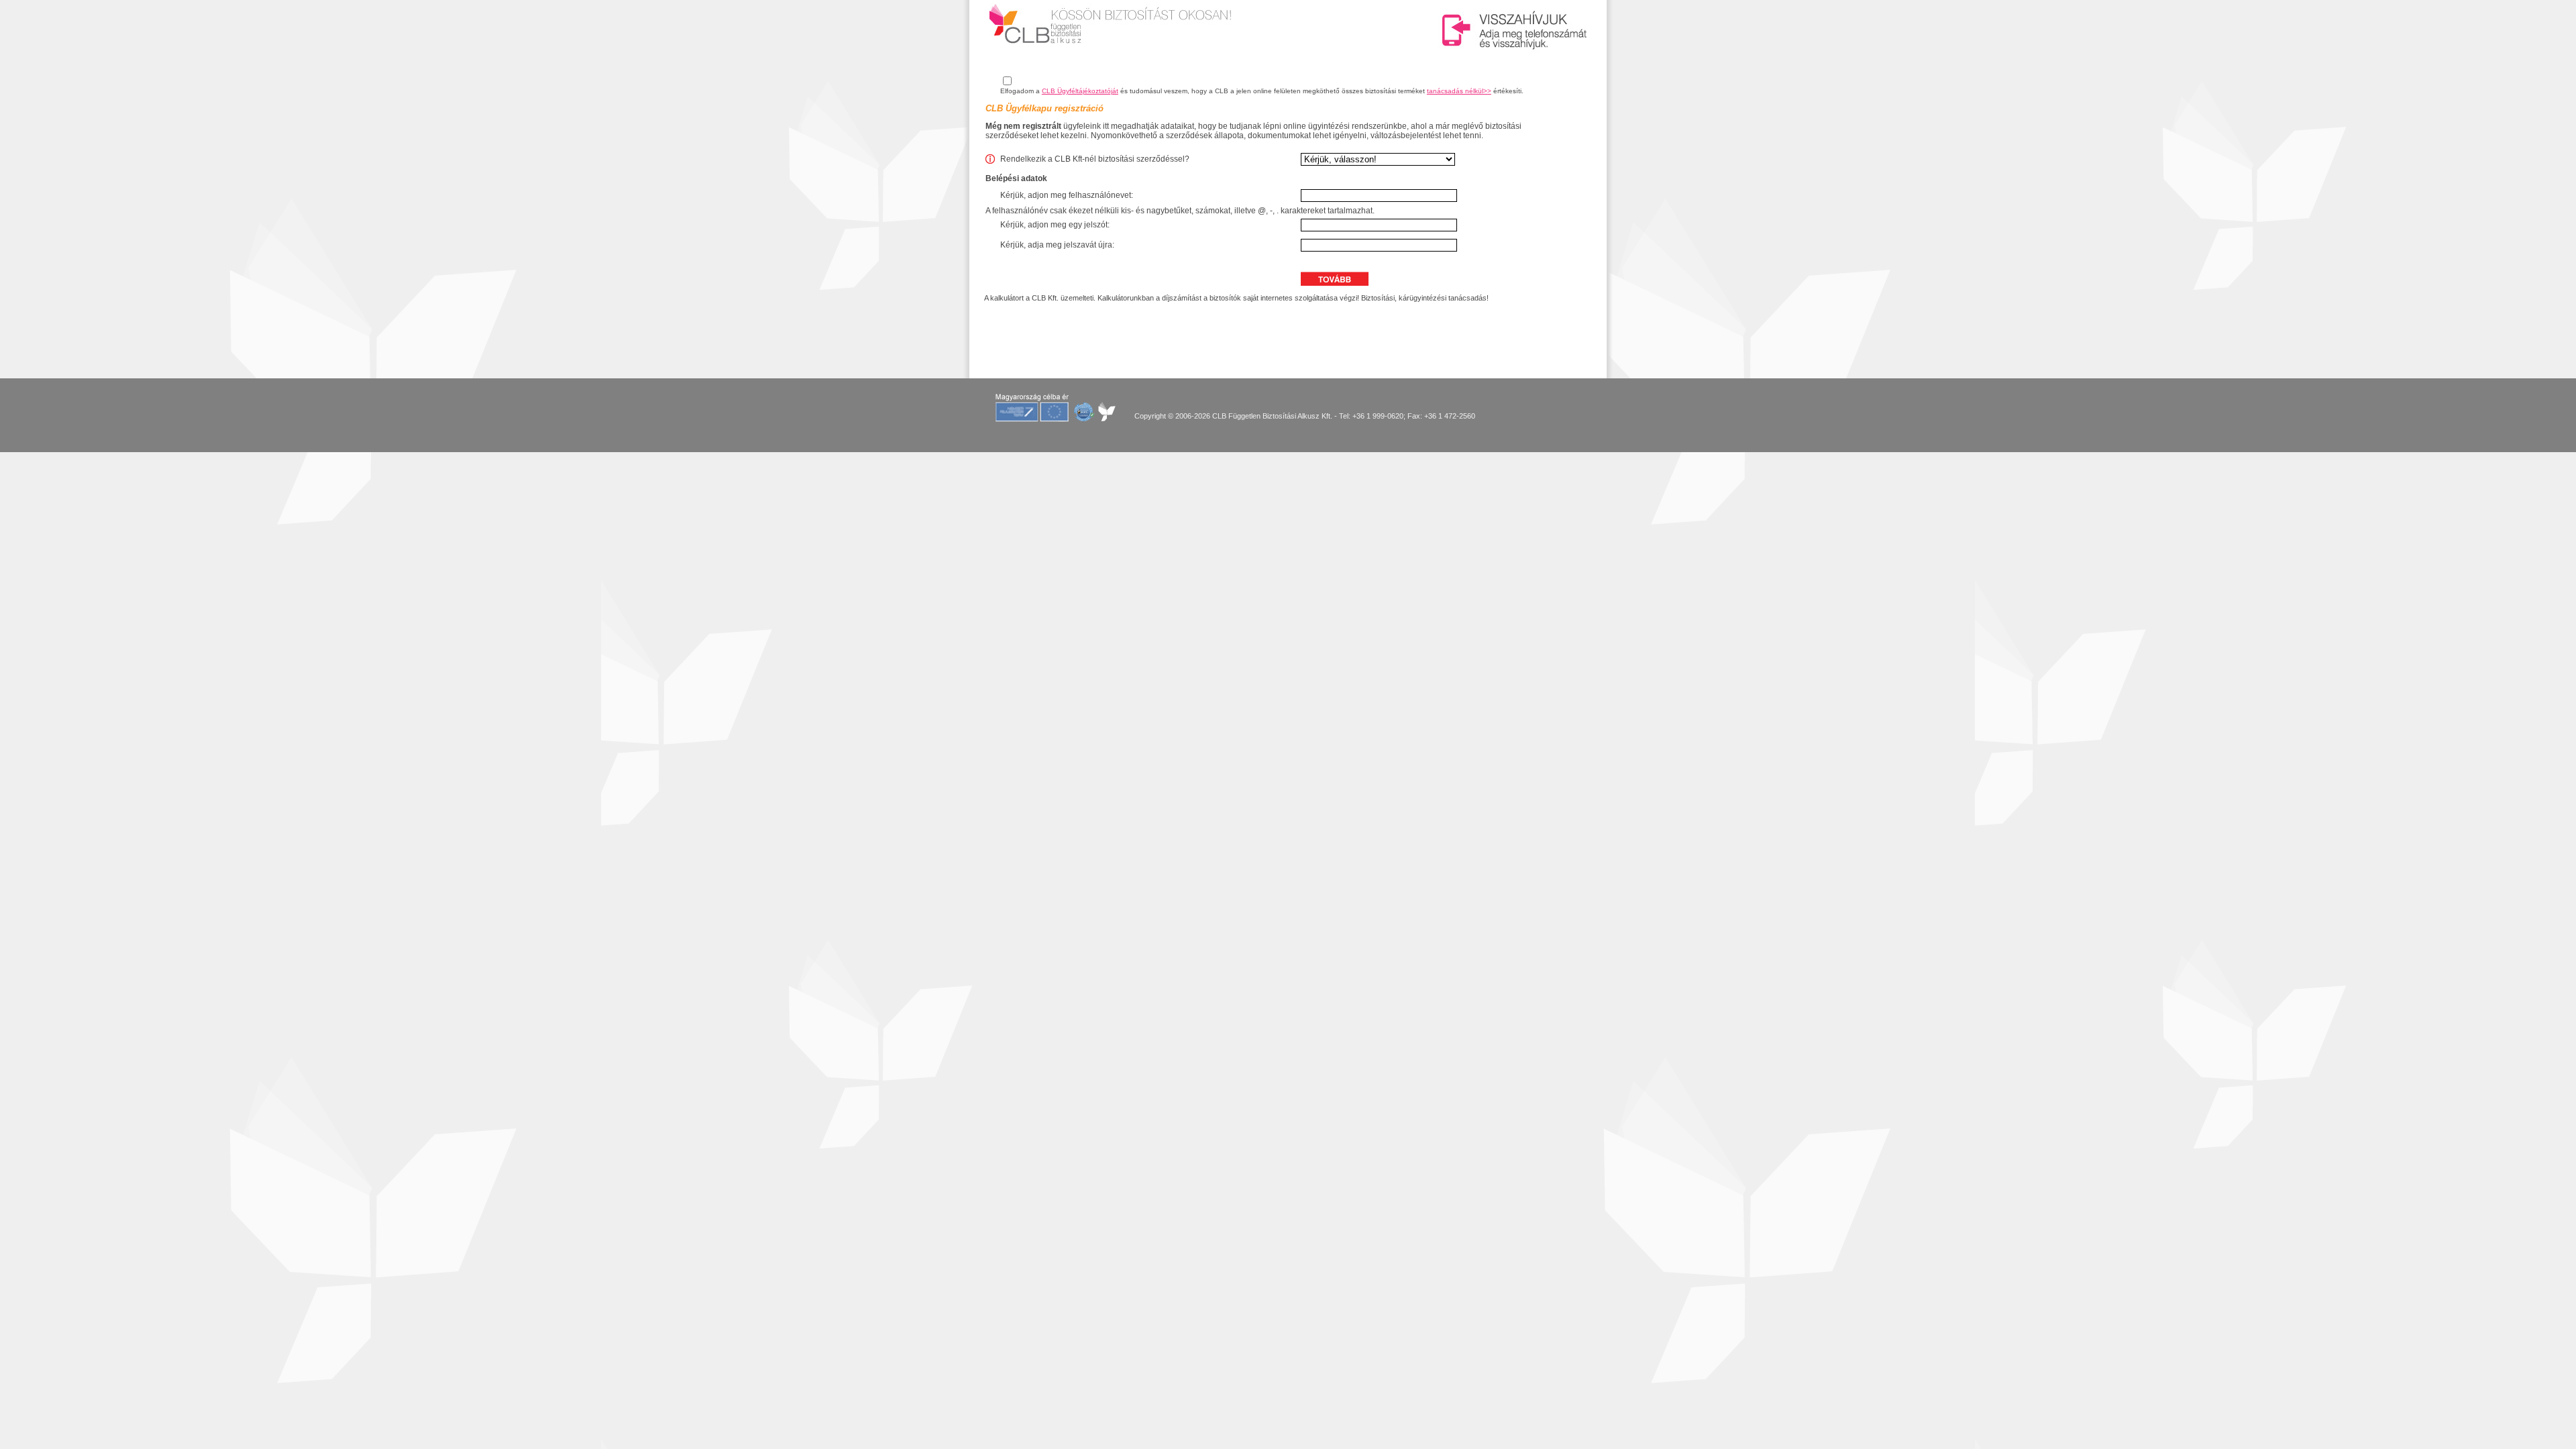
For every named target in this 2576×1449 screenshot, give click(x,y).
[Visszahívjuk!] (1516, 30)
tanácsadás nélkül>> (1459, 91)
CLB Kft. (1045, 298)
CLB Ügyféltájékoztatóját (1080, 91)
